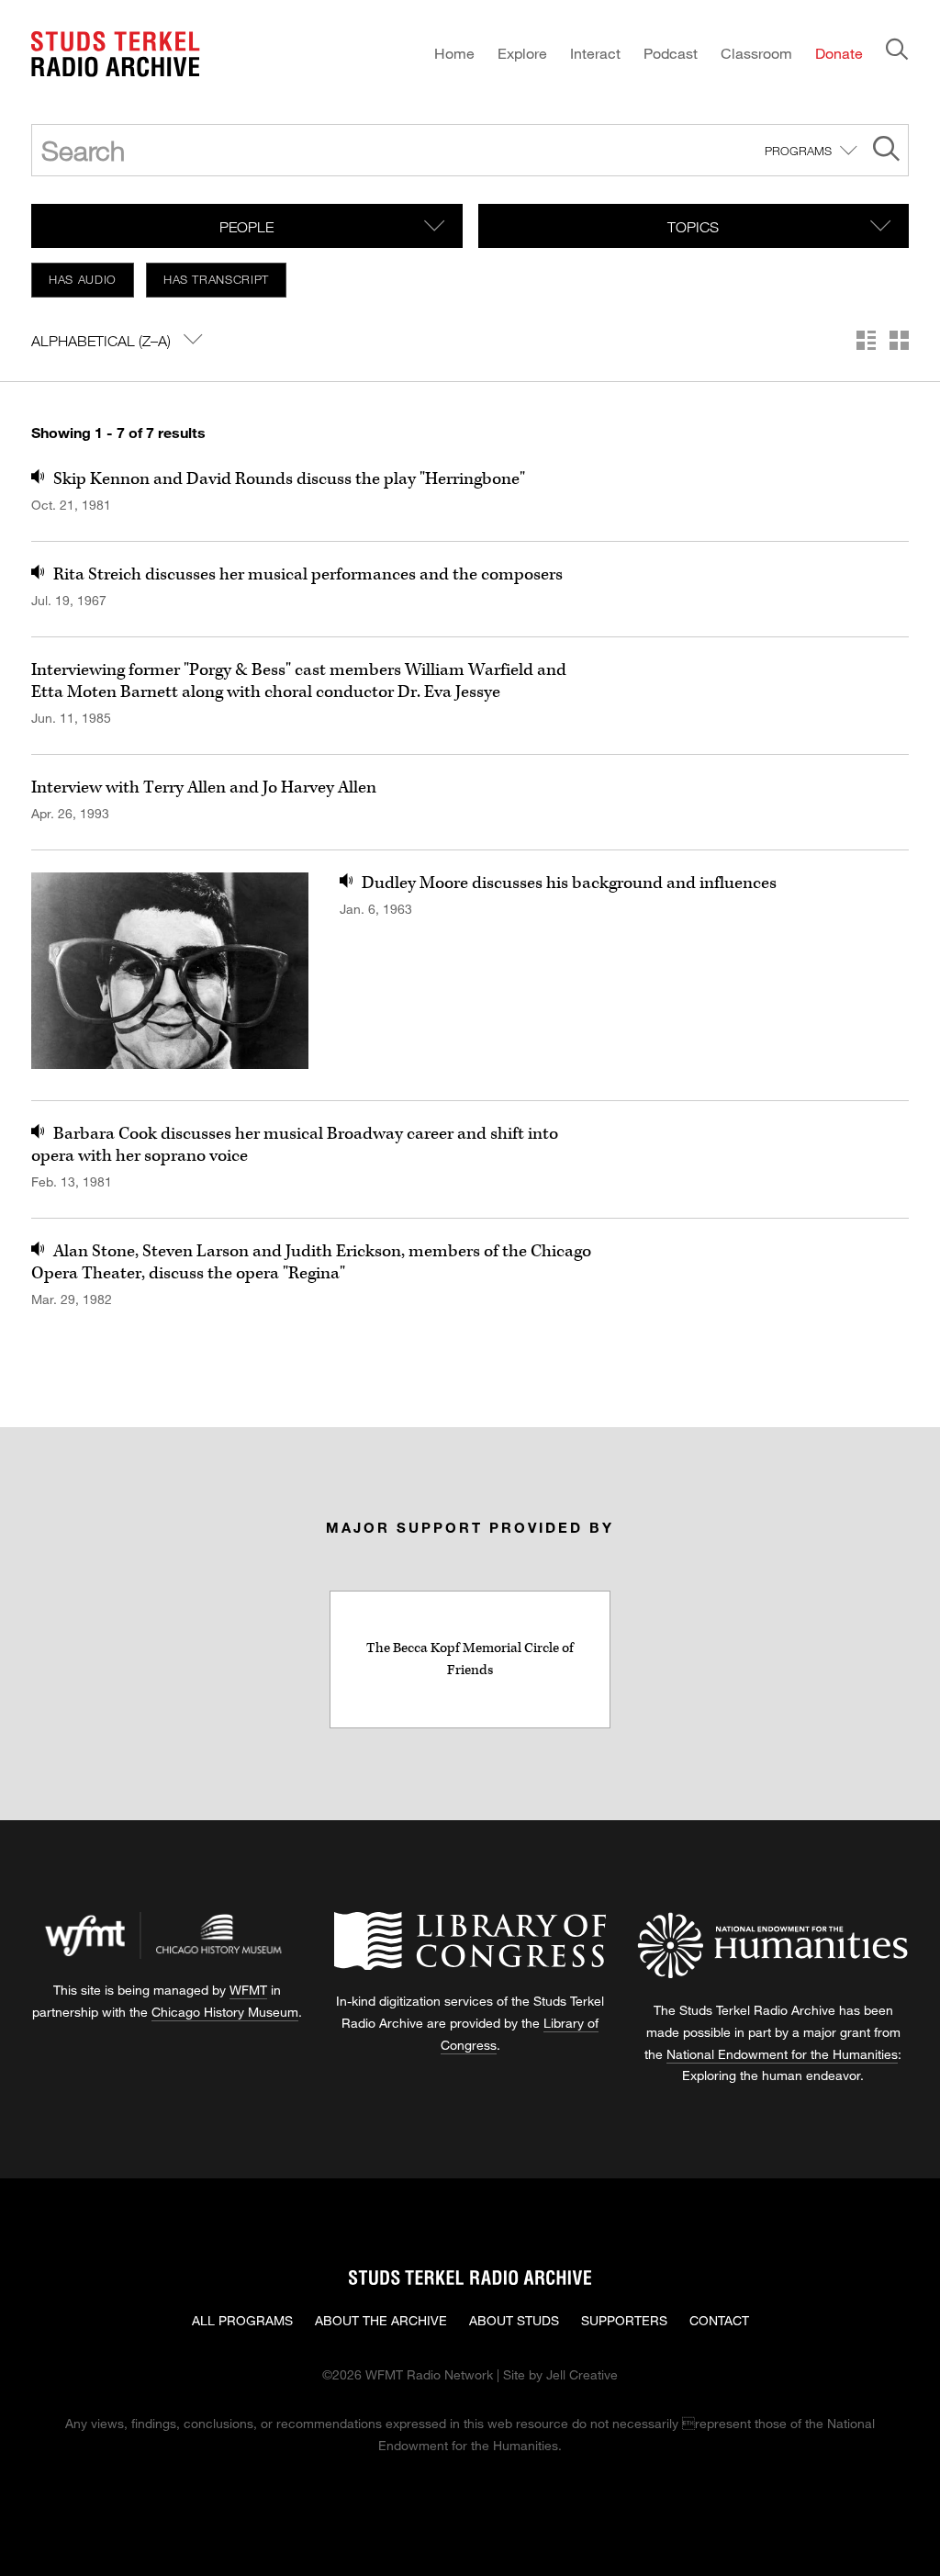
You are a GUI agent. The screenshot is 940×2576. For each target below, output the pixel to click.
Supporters (624, 2320)
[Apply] (886, 151)
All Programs (242, 2320)
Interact (595, 53)
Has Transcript (216, 279)
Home (454, 53)
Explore (522, 53)
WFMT (248, 1990)
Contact (719, 2320)
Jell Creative (582, 2374)
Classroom (756, 53)
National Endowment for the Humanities (782, 2054)
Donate (839, 53)
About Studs (514, 2320)
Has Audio (83, 279)
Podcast (671, 53)
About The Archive (381, 2320)
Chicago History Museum (225, 2012)
